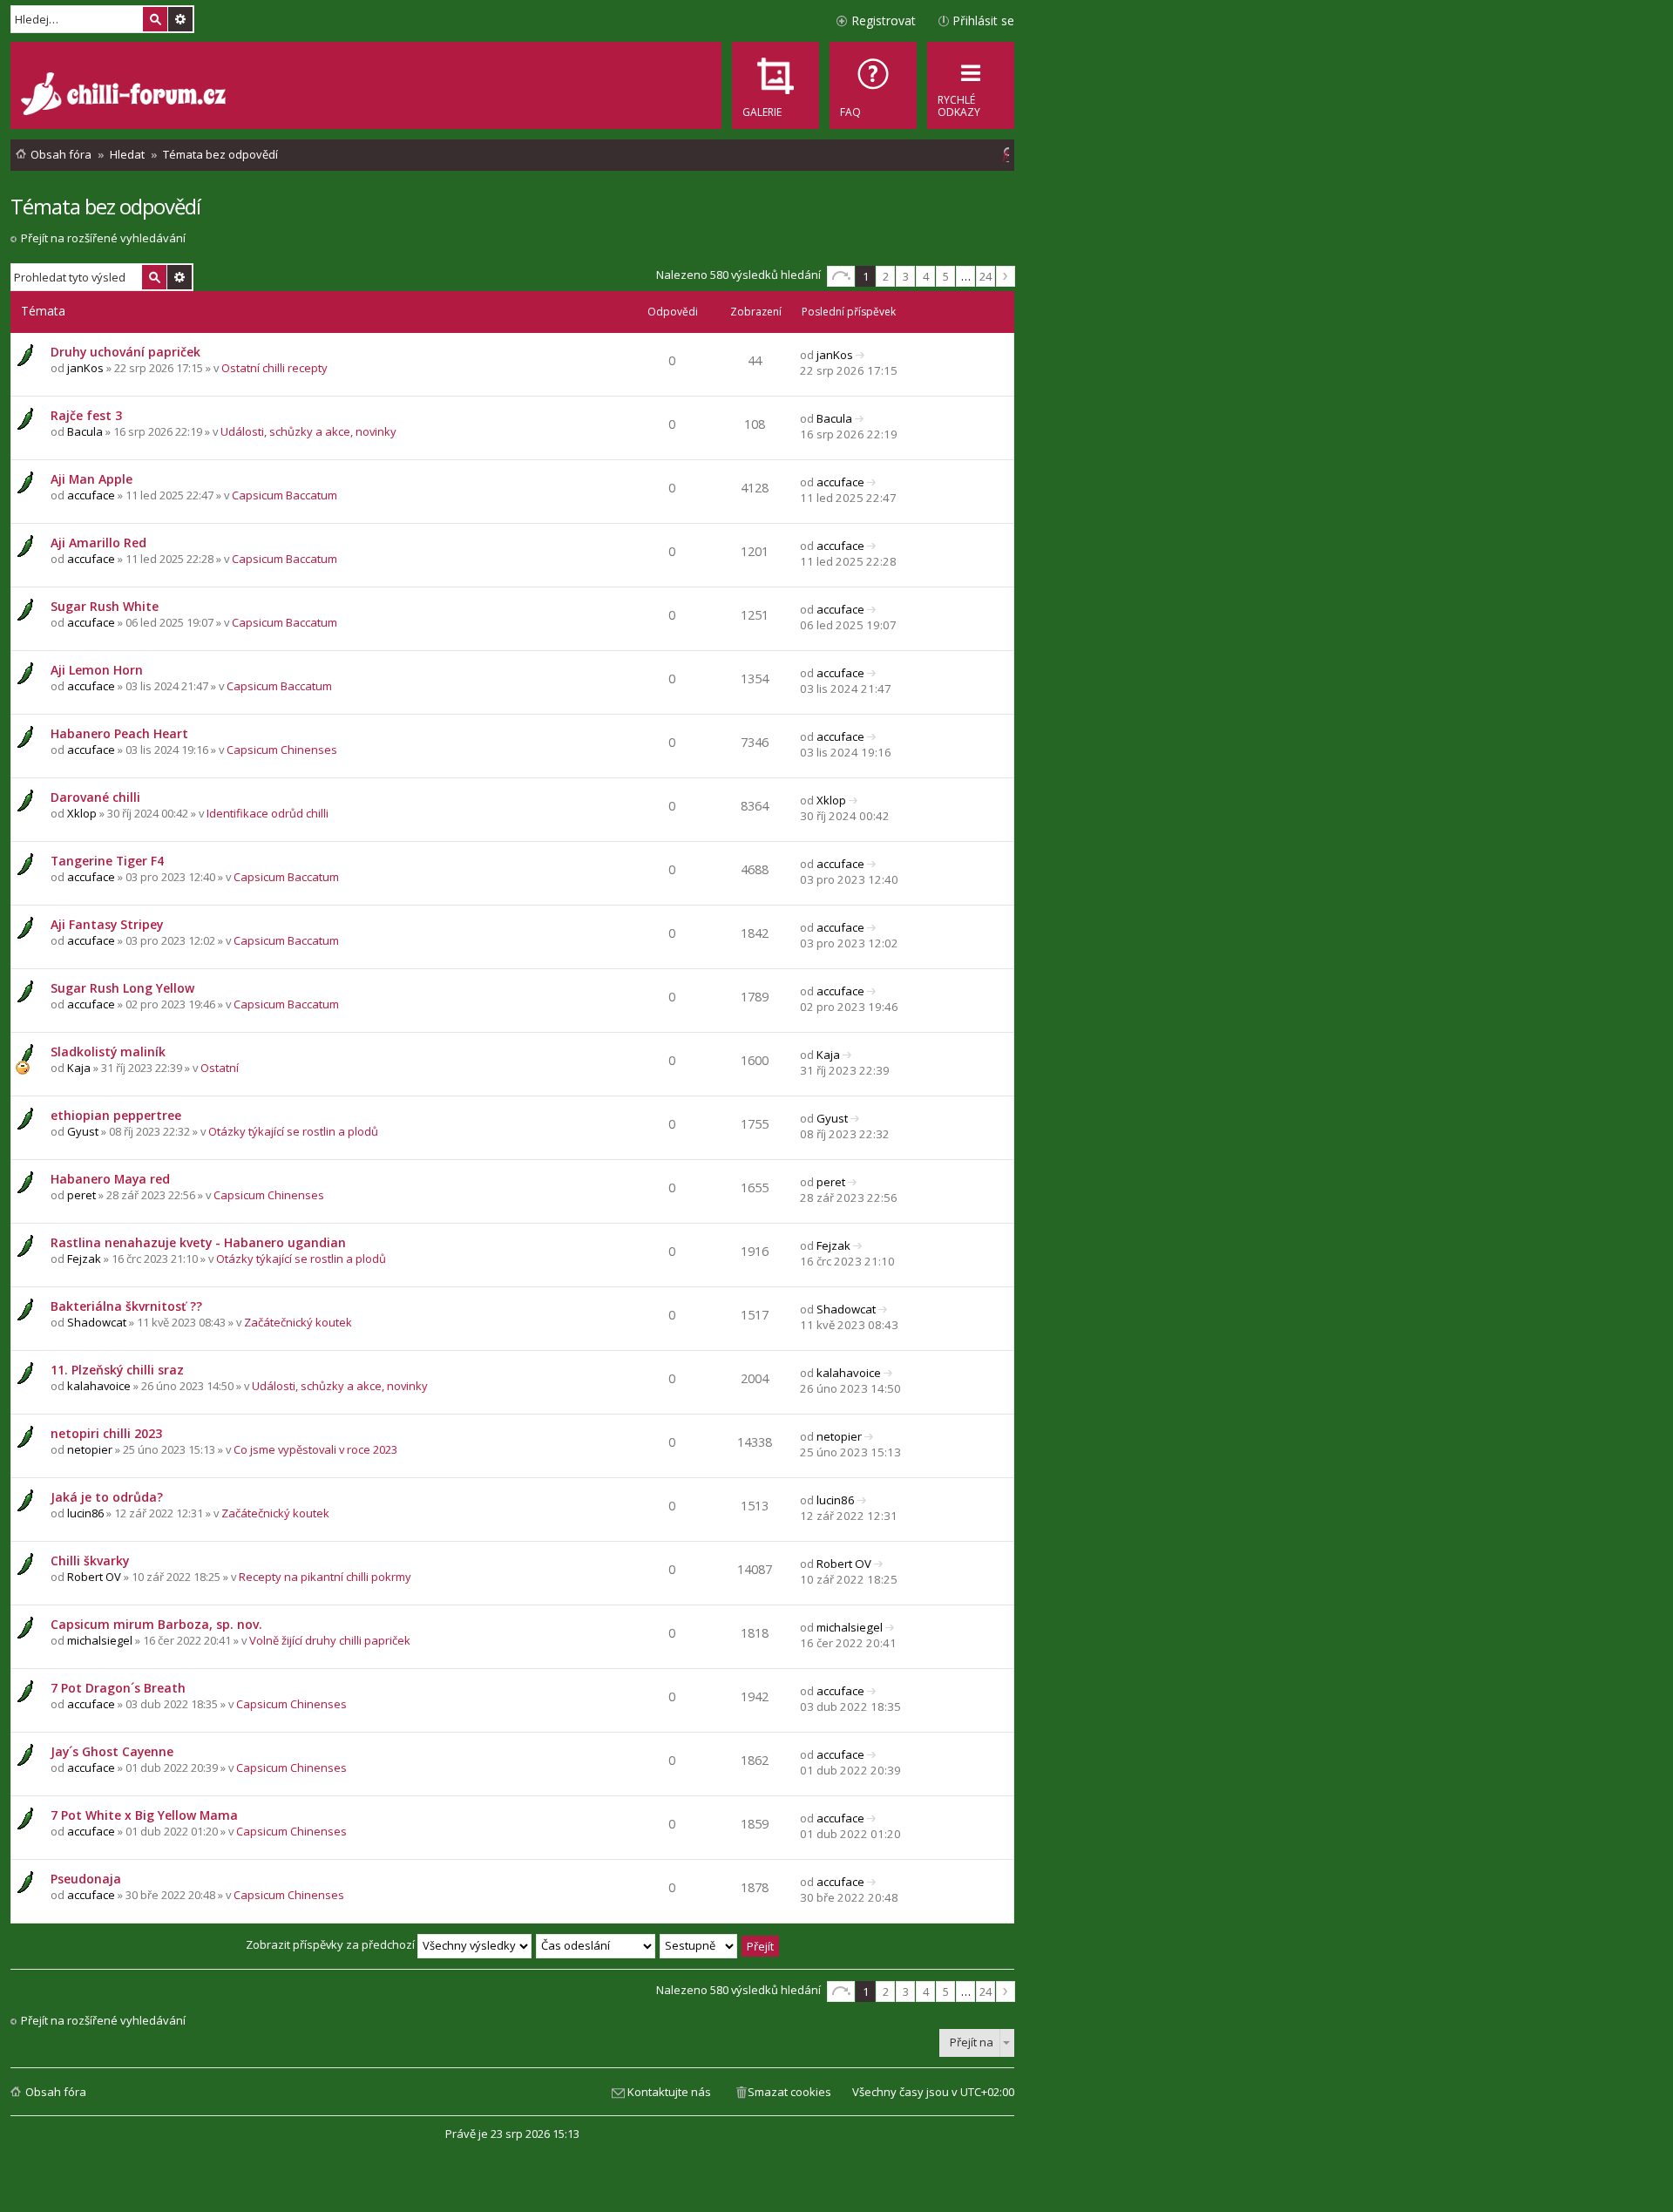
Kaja (79, 1068)
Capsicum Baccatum (284, 495)
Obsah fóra (56, 2092)
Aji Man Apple (91, 479)
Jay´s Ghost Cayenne (112, 1751)
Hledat (155, 19)
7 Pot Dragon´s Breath (118, 1688)
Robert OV (94, 1577)
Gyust (83, 1131)
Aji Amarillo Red (98, 543)
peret (81, 1195)
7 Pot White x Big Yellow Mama (144, 1815)
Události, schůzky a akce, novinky (308, 431)
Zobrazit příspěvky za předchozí (332, 1944)
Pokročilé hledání (180, 19)
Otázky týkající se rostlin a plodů (293, 1131)
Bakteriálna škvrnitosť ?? (126, 1306)
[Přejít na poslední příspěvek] (860, 355)
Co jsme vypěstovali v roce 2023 (315, 1449)
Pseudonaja (86, 1879)
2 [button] (886, 276)
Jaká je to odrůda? (107, 1497)
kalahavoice (99, 1386)
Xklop (82, 813)
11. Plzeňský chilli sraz (117, 1370)
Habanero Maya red (110, 1179)
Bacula (85, 431)
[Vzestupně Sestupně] (699, 1944)
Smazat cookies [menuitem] (789, 2092)
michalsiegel (100, 1640)
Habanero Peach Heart (119, 733)
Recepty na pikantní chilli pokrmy (325, 1577)
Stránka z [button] (841, 276)
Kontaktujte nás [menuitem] (669, 2092)
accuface (91, 495)
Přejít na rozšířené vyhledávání (103, 238)
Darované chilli (95, 797)
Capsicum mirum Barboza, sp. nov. (156, 1624)
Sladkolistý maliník (108, 1052)
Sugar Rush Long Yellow (122, 988)
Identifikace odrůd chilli (268, 813)
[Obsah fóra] (125, 96)
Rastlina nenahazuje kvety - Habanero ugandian (198, 1242)
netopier (90, 1449)
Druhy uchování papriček (125, 352)
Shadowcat (97, 1322)
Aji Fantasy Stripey (107, 924)
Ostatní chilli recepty (274, 368)
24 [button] (986, 276)
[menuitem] (873, 85)
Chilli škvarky (90, 1561)
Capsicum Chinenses (282, 750)
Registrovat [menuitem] (884, 20)
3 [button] (906, 276)
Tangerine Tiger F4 (107, 861)
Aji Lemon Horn (97, 670)
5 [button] (946, 276)
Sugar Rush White (105, 606)
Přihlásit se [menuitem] (983, 20)
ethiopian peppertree (116, 1115)
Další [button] (1006, 276)
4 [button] (926, 276)
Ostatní (220, 1068)
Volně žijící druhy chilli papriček (330, 1640)
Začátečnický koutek (298, 1322)
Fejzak (84, 1259)
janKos (85, 368)
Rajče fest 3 (86, 415)
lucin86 (85, 1513)
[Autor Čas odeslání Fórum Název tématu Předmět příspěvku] (596, 1944)
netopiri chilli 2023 (106, 1433)
